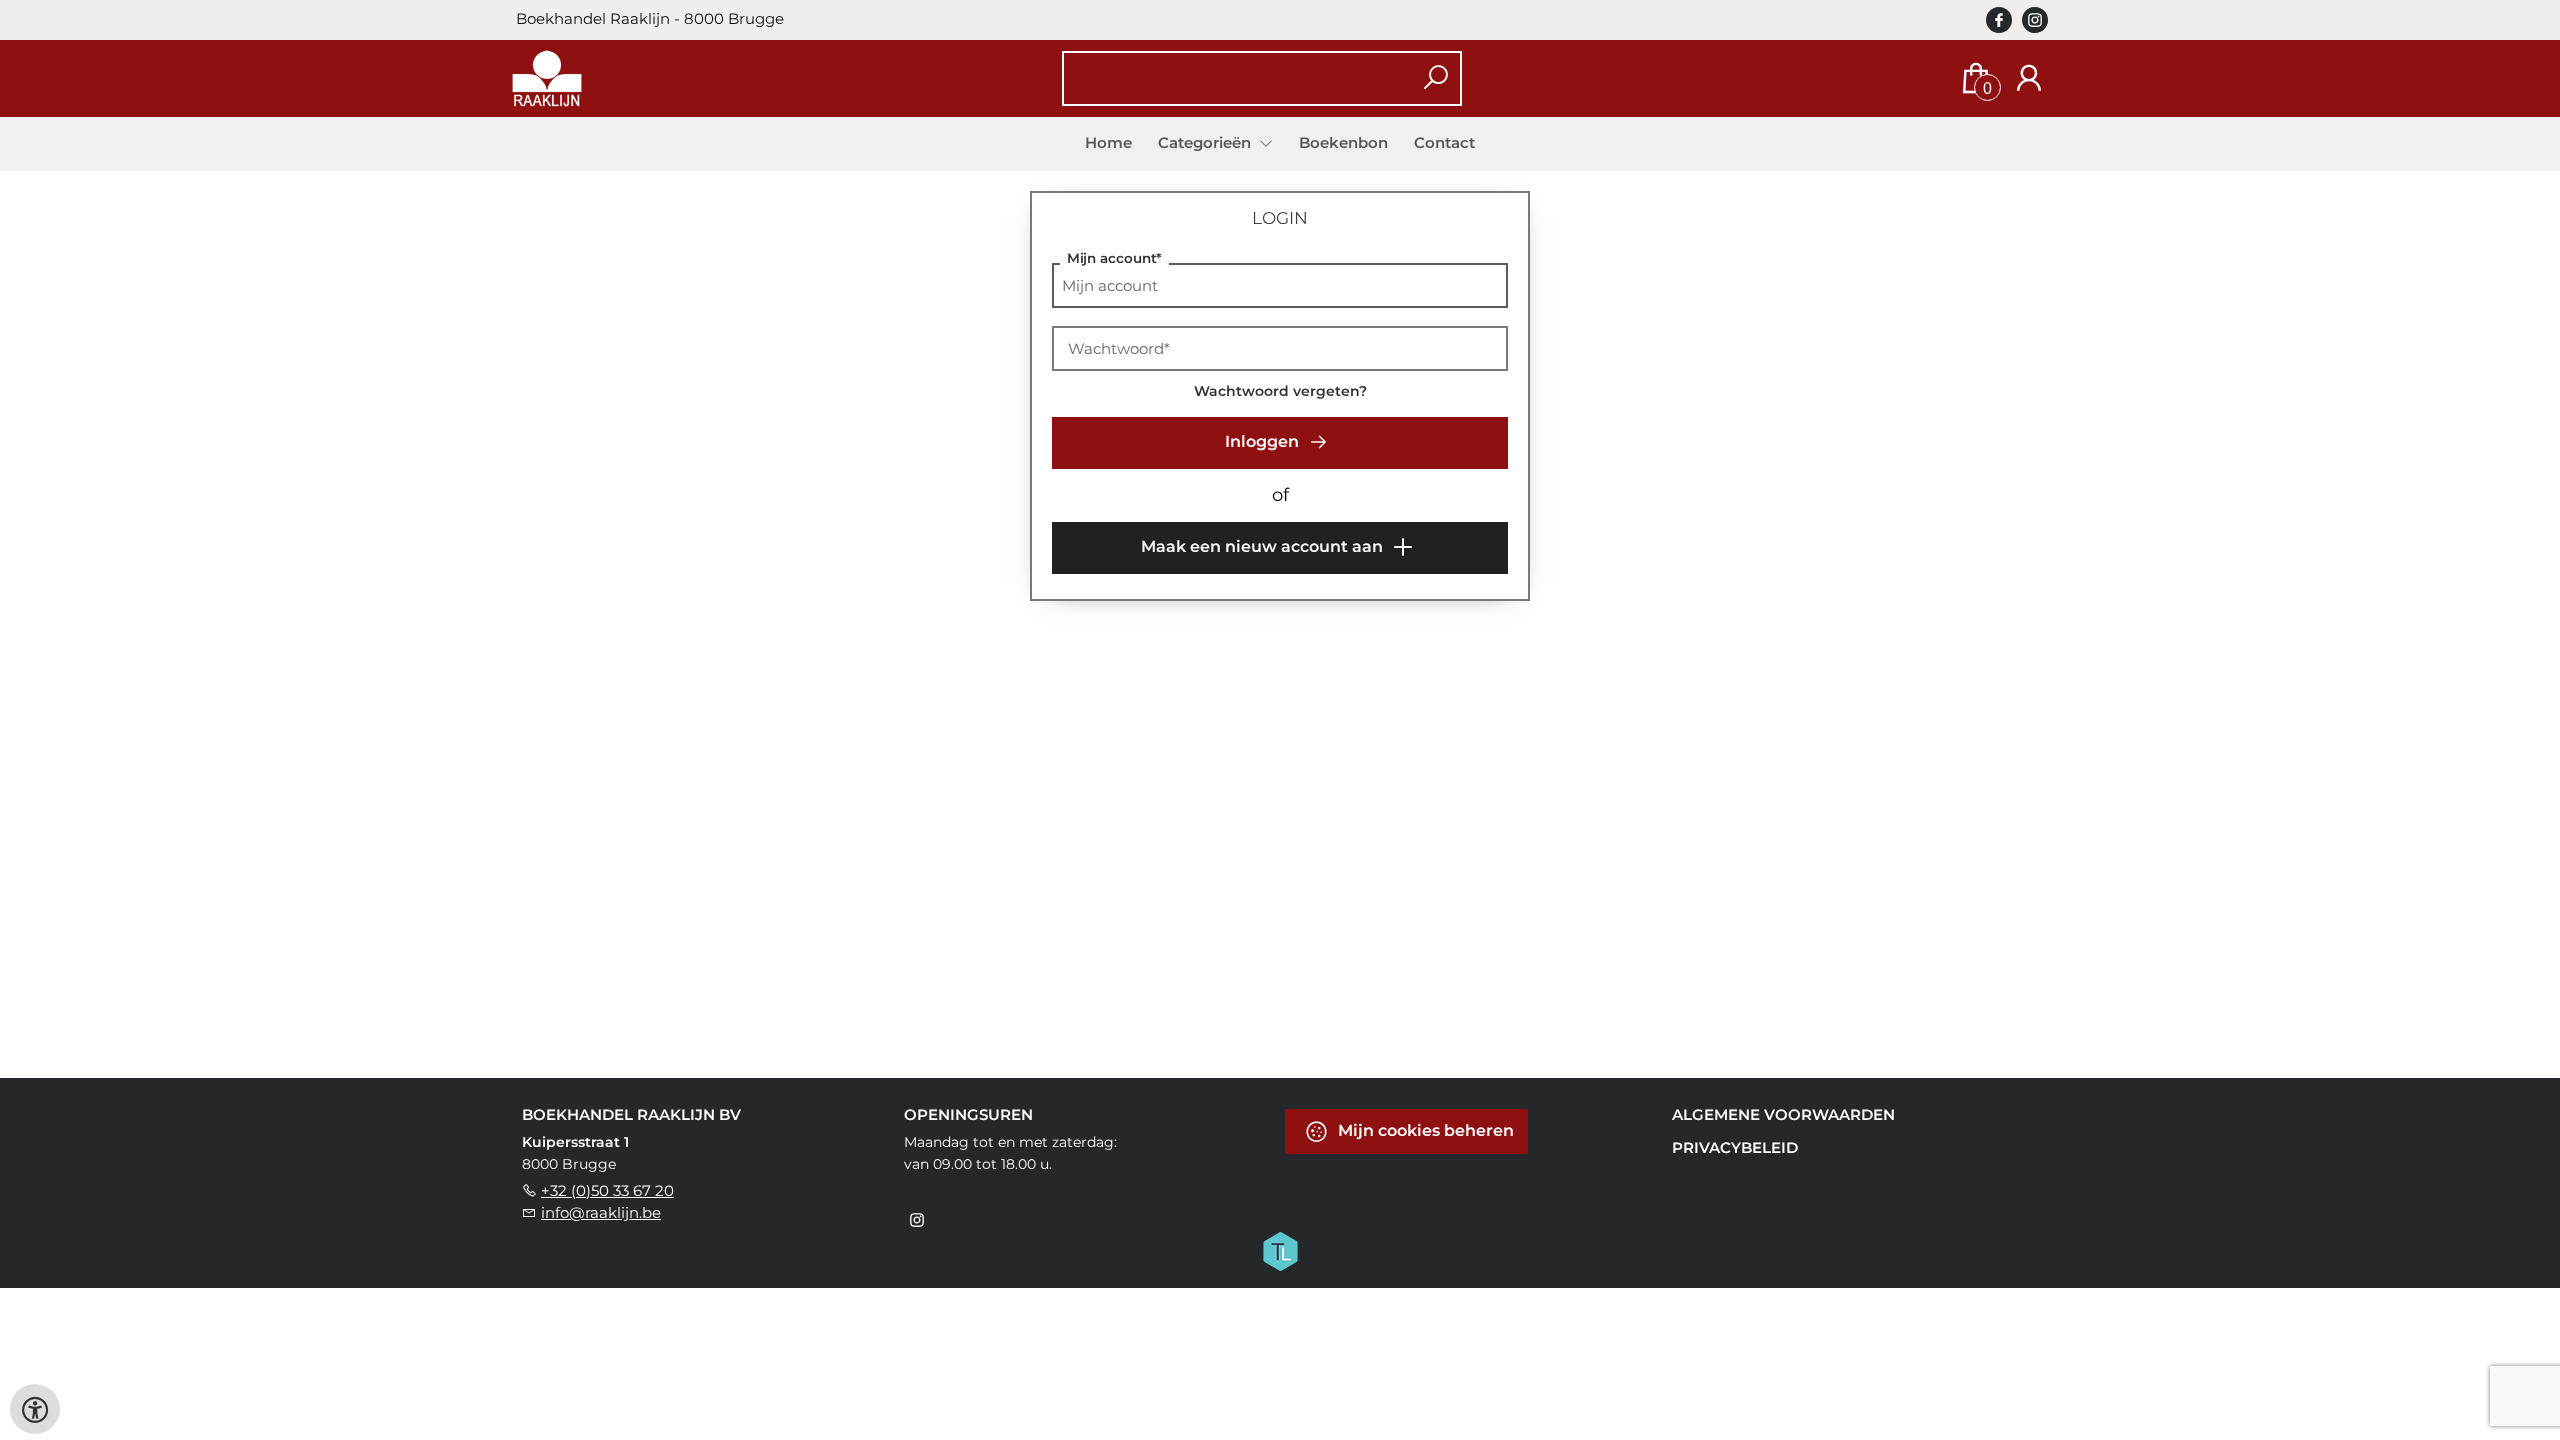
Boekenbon (1343, 142)
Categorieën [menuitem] (1206, 142)
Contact (1444, 142)
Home (1108, 142)
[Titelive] (1280, 1250)
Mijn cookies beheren (1424, 1130)
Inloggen (1264, 441)
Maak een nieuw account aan (1264, 546)
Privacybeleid (1735, 1147)
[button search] (1435, 78)
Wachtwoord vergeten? (1280, 391)
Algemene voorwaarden (1783, 1114)
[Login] (2029, 78)
